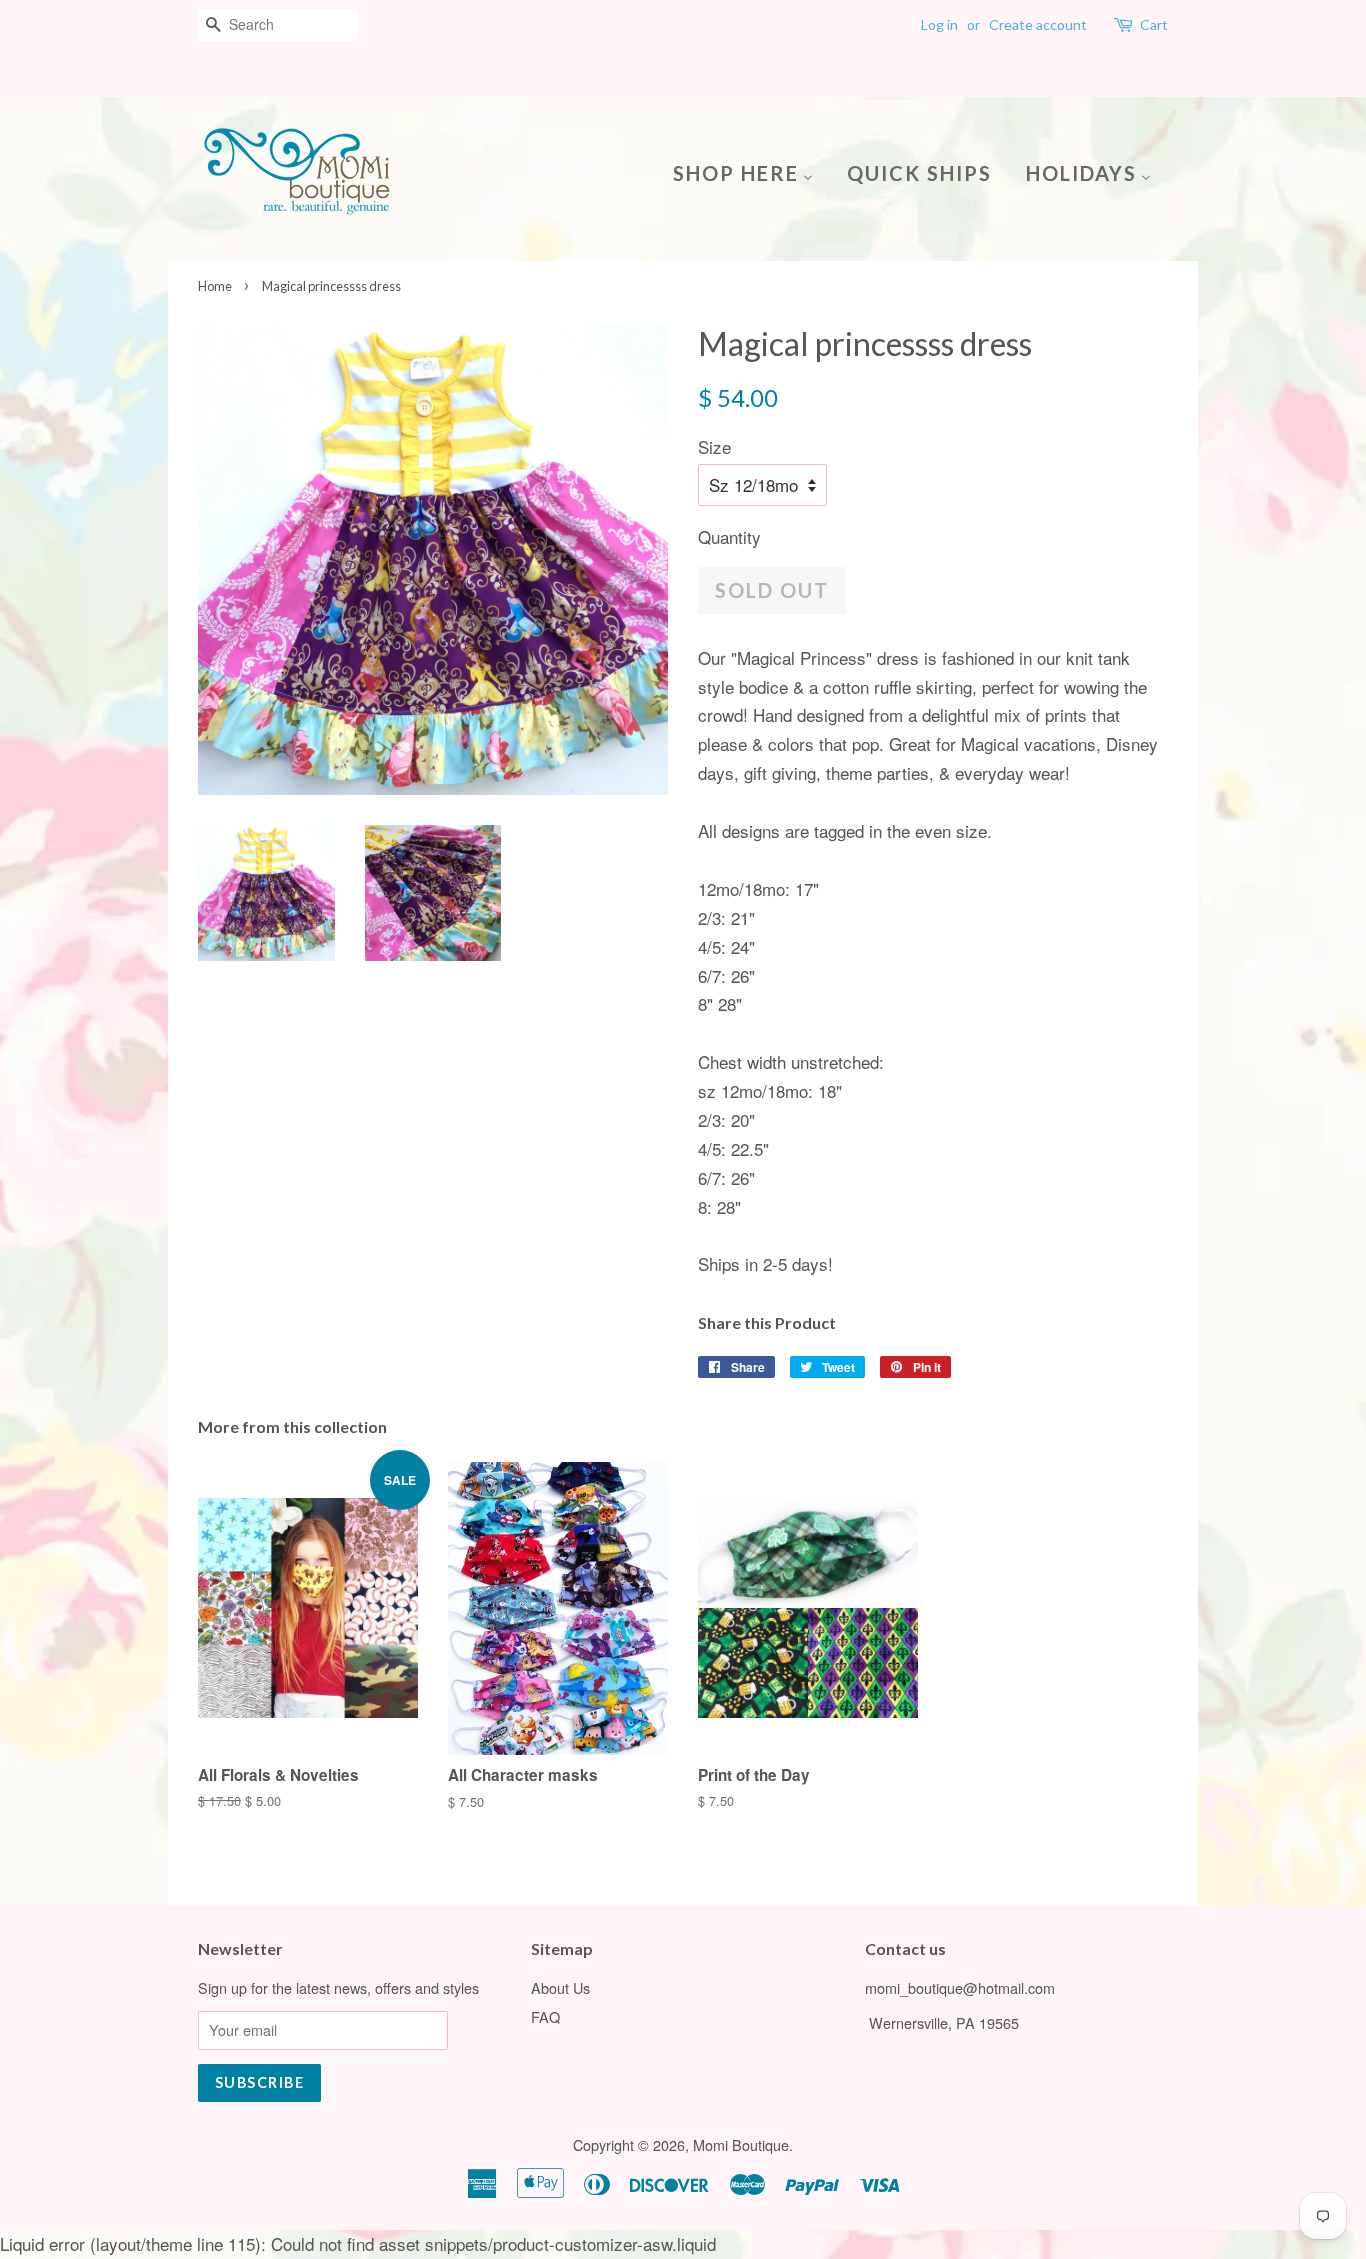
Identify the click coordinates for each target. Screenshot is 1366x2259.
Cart (1154, 24)
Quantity (729, 536)
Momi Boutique (741, 2144)
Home (215, 286)
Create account (1038, 24)
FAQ (545, 2016)
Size (714, 446)
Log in (939, 24)
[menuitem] (750, 171)
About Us (560, 1987)
